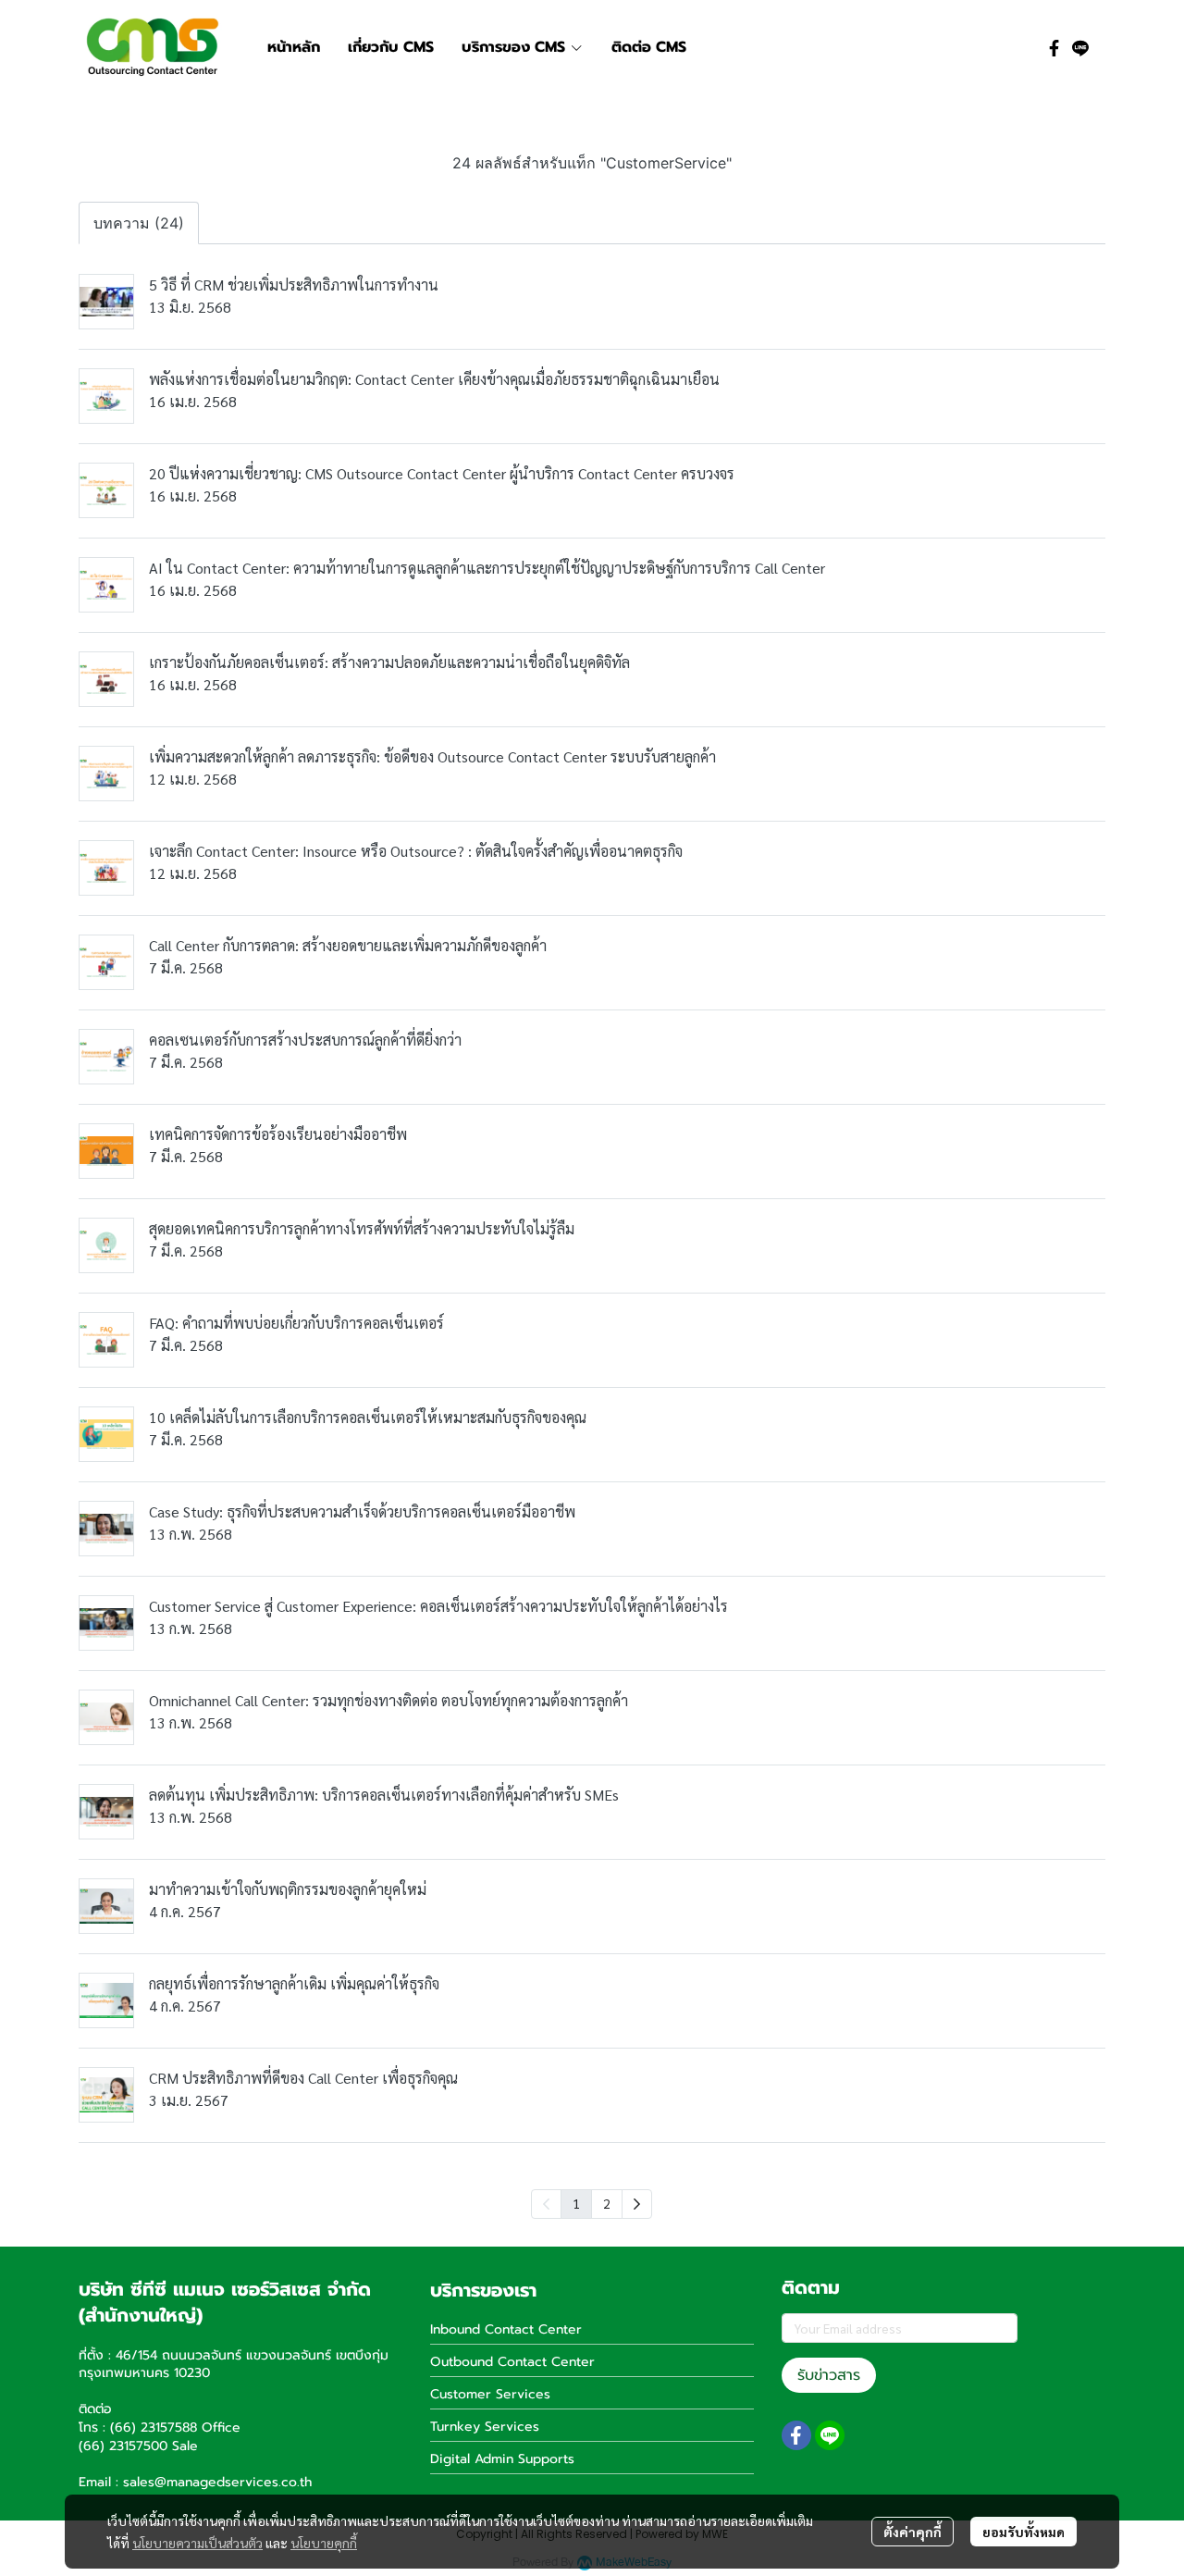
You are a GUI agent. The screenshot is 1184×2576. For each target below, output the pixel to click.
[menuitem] (637, 2204)
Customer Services (490, 2394)
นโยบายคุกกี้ (324, 2543)
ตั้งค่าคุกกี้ (913, 2532)
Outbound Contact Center (512, 2362)
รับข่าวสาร (829, 2375)
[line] (1080, 47)
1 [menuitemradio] (576, 2203)
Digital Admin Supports (502, 2459)
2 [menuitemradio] (607, 2203)
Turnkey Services (485, 2427)
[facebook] (1054, 47)
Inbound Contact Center (506, 2329)
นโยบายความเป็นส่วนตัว (197, 2543)
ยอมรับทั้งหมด (1024, 2532)
